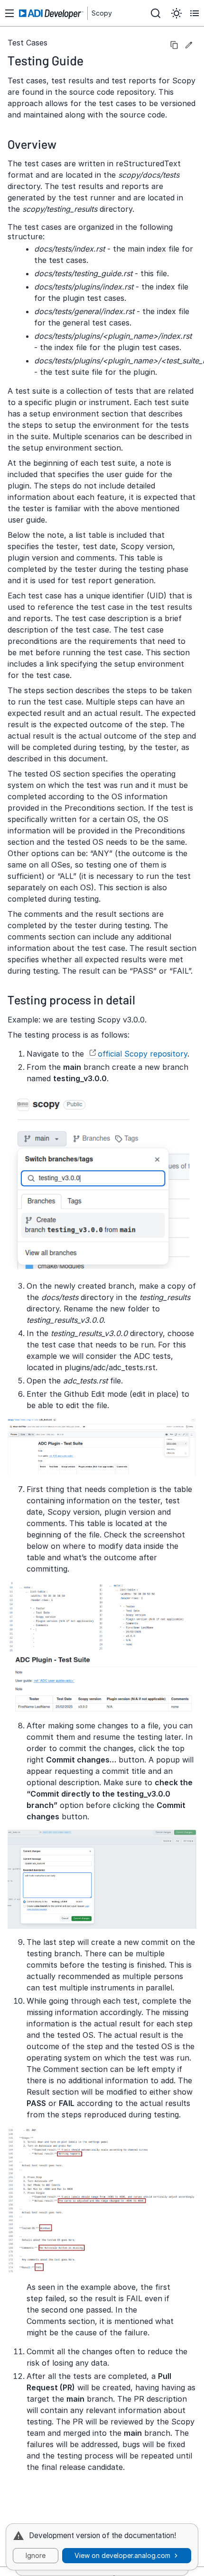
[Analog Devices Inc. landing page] (52, 14)
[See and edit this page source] (189, 45)
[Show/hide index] (9, 13)
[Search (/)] (156, 13)
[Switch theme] (176, 13)
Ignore (36, 2555)
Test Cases (28, 43)
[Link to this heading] (91, 60)
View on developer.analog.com (122, 2555)
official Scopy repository (143, 1054)
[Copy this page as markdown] (174, 45)
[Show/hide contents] (195, 13)
